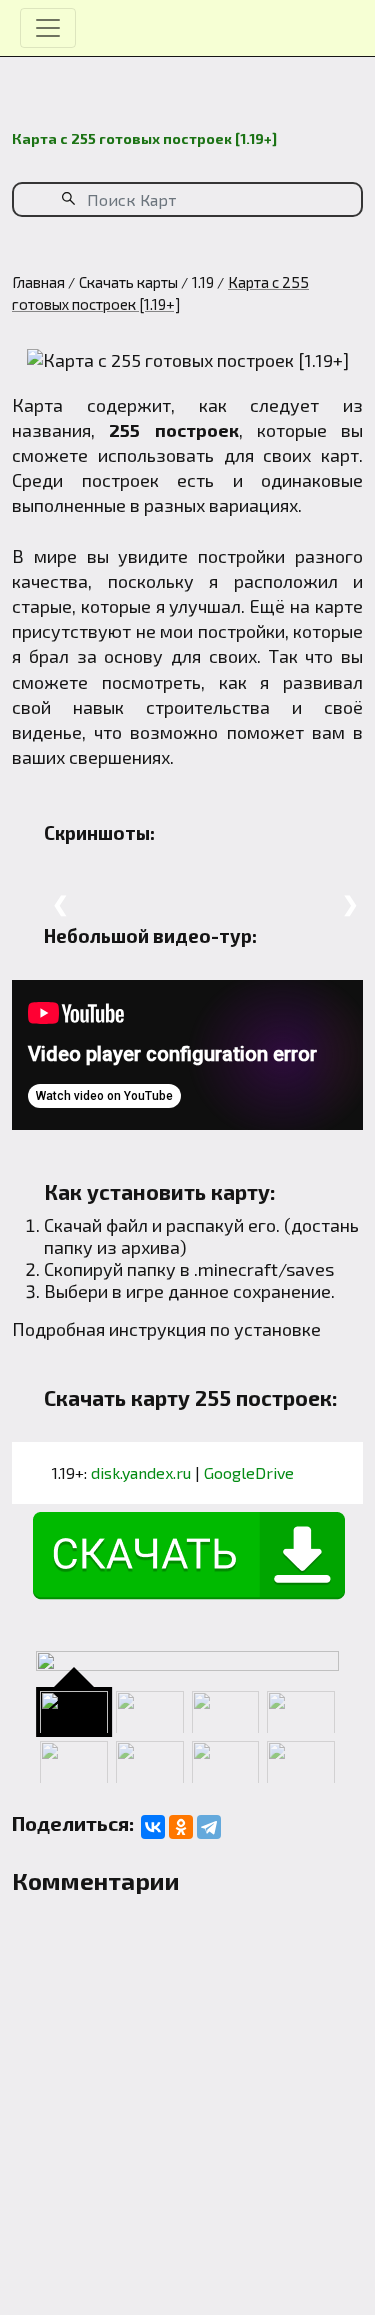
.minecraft (236, 1269)
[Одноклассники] (181, 1827)
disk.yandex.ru (141, 1472)
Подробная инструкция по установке (166, 1329)
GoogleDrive (249, 1472)
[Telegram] (209, 1827)
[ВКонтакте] (153, 1827)
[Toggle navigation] (48, 28)
